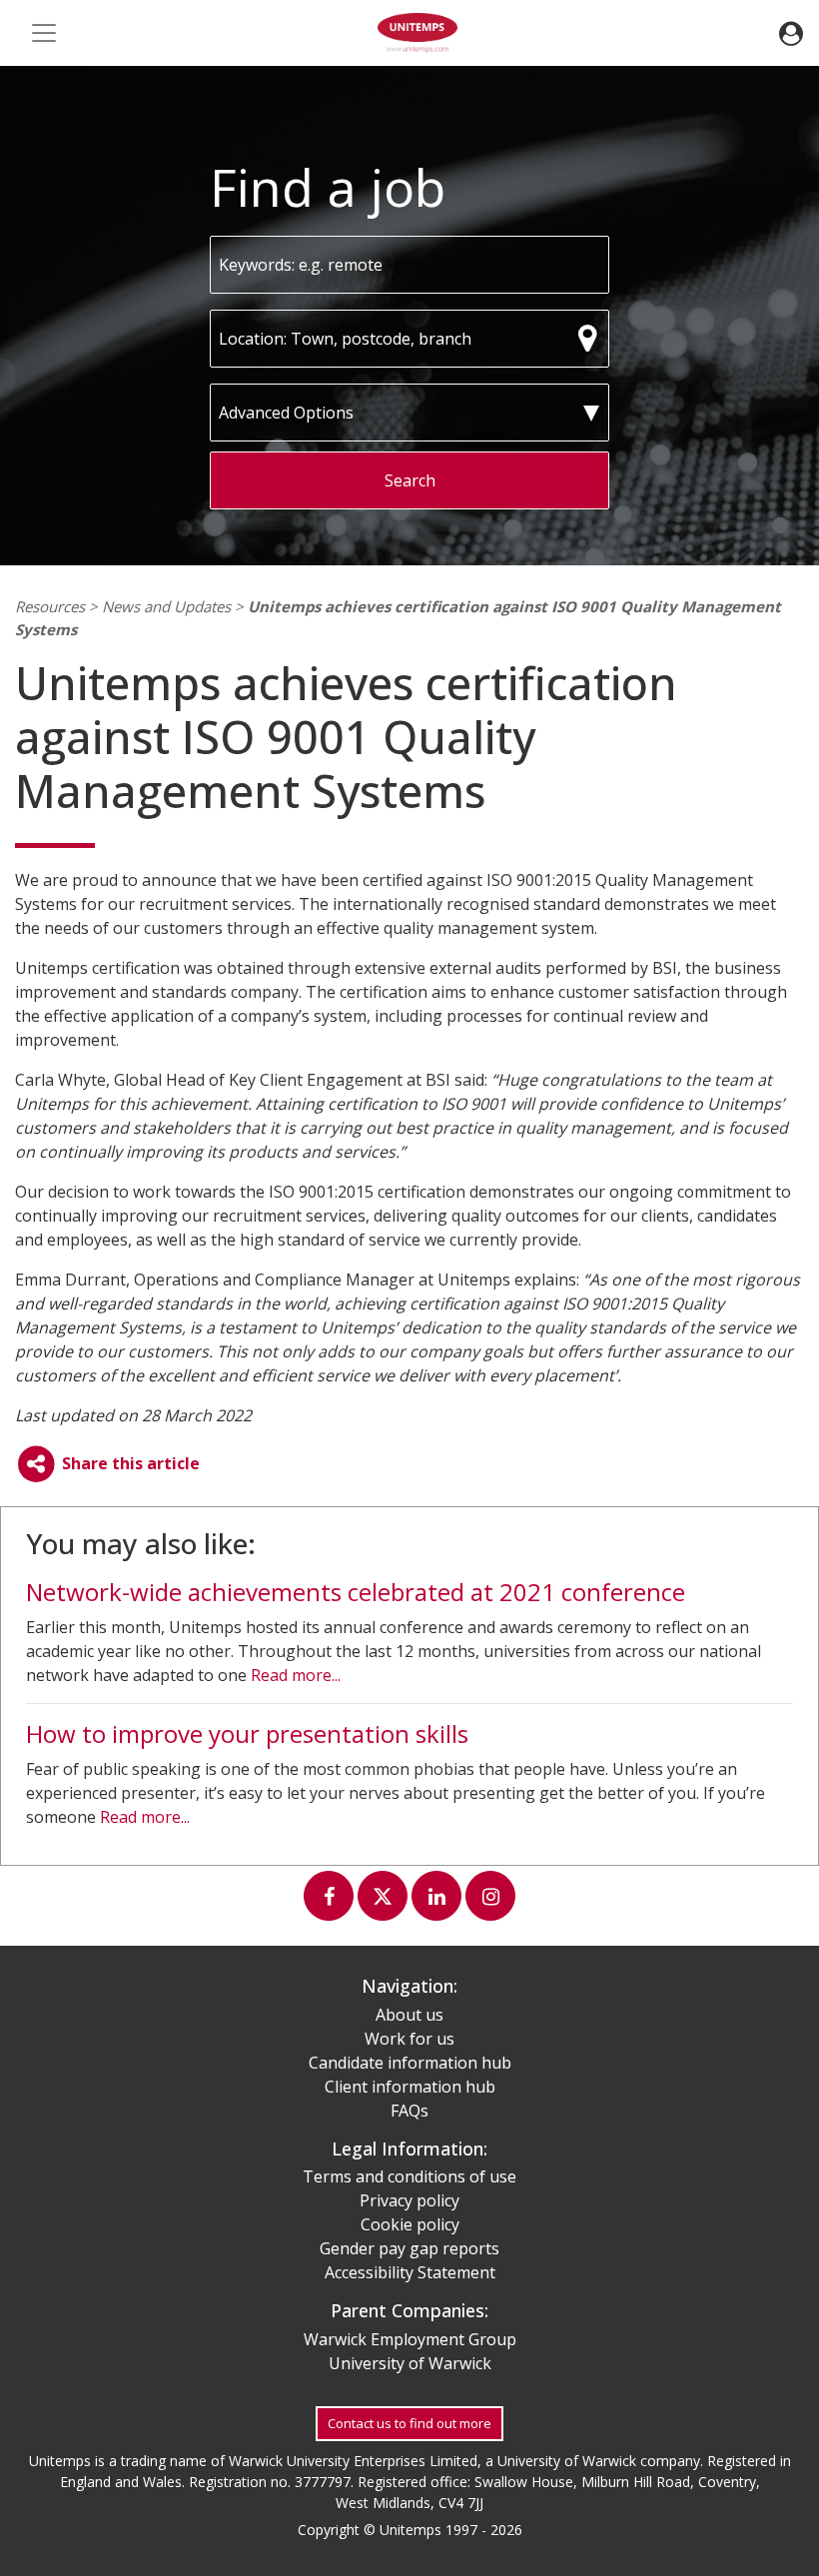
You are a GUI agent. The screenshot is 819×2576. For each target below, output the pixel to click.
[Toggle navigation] (44, 33)
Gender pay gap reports (409, 2248)
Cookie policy (410, 2224)
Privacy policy (409, 2200)
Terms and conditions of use (409, 2176)
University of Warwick (410, 2363)
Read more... (296, 1675)
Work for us (409, 2039)
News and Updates (166, 606)
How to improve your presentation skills (247, 1733)
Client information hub (410, 2087)
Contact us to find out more (409, 2423)
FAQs (409, 2111)
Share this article (129, 1463)
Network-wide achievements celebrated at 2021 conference (356, 1592)
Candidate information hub (410, 2063)
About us (409, 2015)
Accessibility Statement (410, 2272)
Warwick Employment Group (410, 2339)
